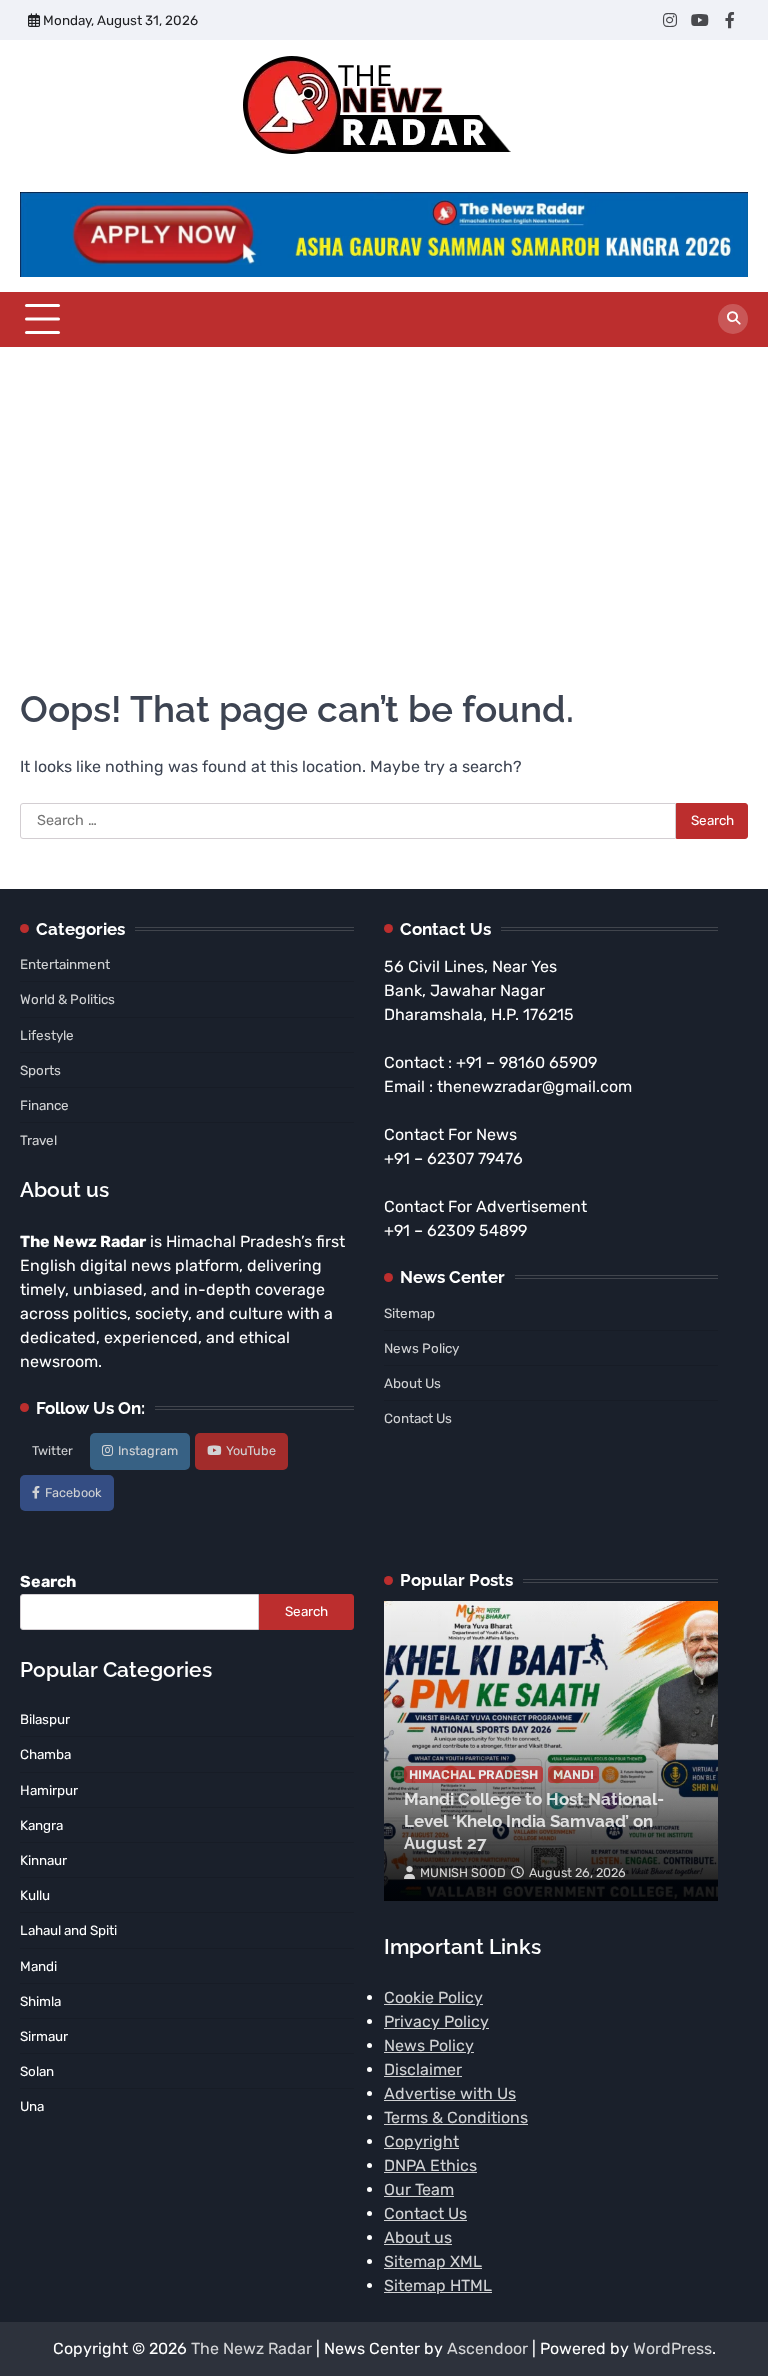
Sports (40, 1070)
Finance (44, 1105)
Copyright (421, 2141)
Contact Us (418, 1418)
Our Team (419, 2189)
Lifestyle (47, 1035)
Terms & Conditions (456, 2117)
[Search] (733, 319)
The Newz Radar (251, 2348)
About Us (412, 1383)
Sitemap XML (433, 2261)
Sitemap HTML (438, 2285)
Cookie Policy (433, 1997)
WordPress (672, 2348)
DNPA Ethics (430, 2165)
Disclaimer (423, 2069)
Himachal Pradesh (473, 1774)
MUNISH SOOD (463, 1872)
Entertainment (65, 964)
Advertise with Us (450, 2093)
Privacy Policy (436, 2021)
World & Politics (67, 999)
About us (418, 2237)
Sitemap (409, 1313)
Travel (38, 1140)
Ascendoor (487, 2348)
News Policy (421, 1348)
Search (48, 1581)
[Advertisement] (384, 497)
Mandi (573, 1774)
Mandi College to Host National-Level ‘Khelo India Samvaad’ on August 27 (534, 1821)
